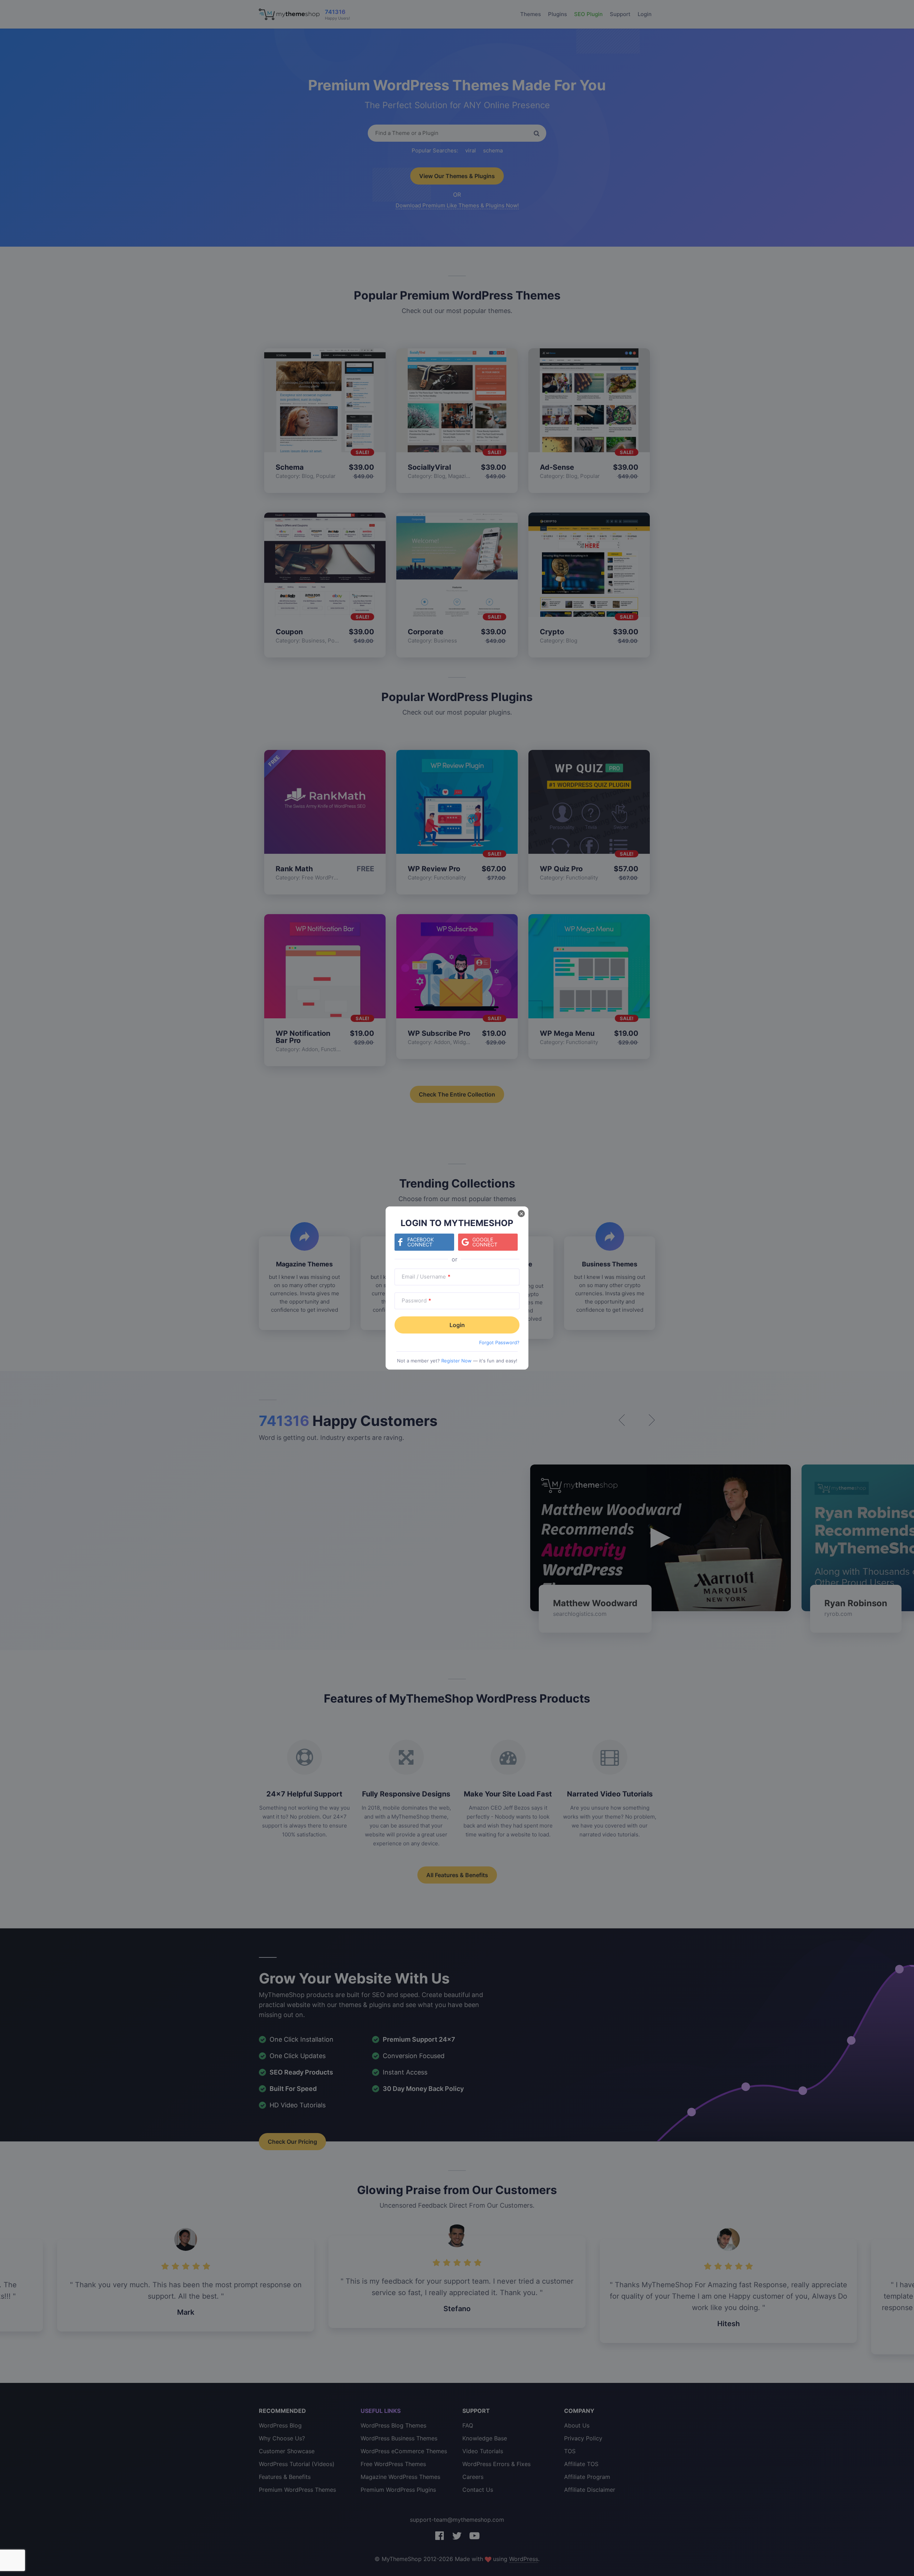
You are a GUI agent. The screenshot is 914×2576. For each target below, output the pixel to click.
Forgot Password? (499, 1342)
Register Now (456, 1361)
